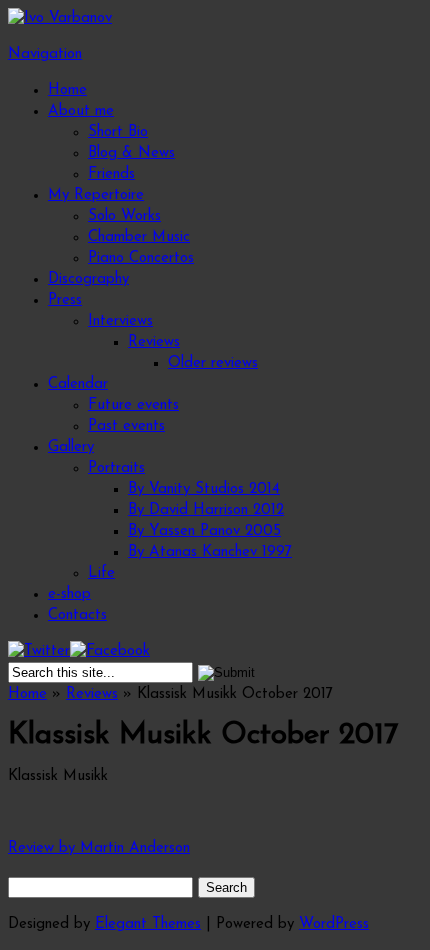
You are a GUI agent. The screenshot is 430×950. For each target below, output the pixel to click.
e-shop (69, 594)
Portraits (116, 468)
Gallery (71, 447)
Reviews (154, 342)
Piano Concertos (141, 258)
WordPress (334, 924)
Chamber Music (139, 237)
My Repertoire (96, 195)
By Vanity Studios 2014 (204, 489)
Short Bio (118, 132)
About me (81, 111)
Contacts (77, 615)
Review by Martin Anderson (99, 848)
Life (101, 573)
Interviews (120, 321)
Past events (126, 426)
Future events (133, 405)
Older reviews (213, 363)
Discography (88, 279)
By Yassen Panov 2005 (204, 531)
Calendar (78, 384)
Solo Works (124, 216)
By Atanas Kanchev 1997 (210, 552)
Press (65, 300)
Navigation (45, 54)
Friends (111, 174)
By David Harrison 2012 (206, 510)
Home (67, 90)
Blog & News (131, 153)
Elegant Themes (148, 924)
